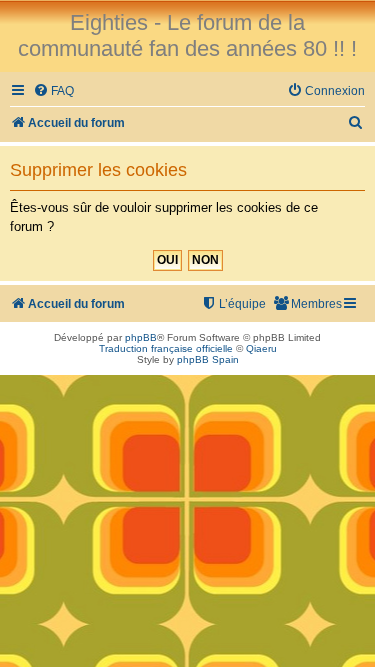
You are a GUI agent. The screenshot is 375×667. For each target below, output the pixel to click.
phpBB (141, 337)
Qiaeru (261, 348)
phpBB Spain (208, 359)
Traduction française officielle (166, 348)
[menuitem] (53, 91)
